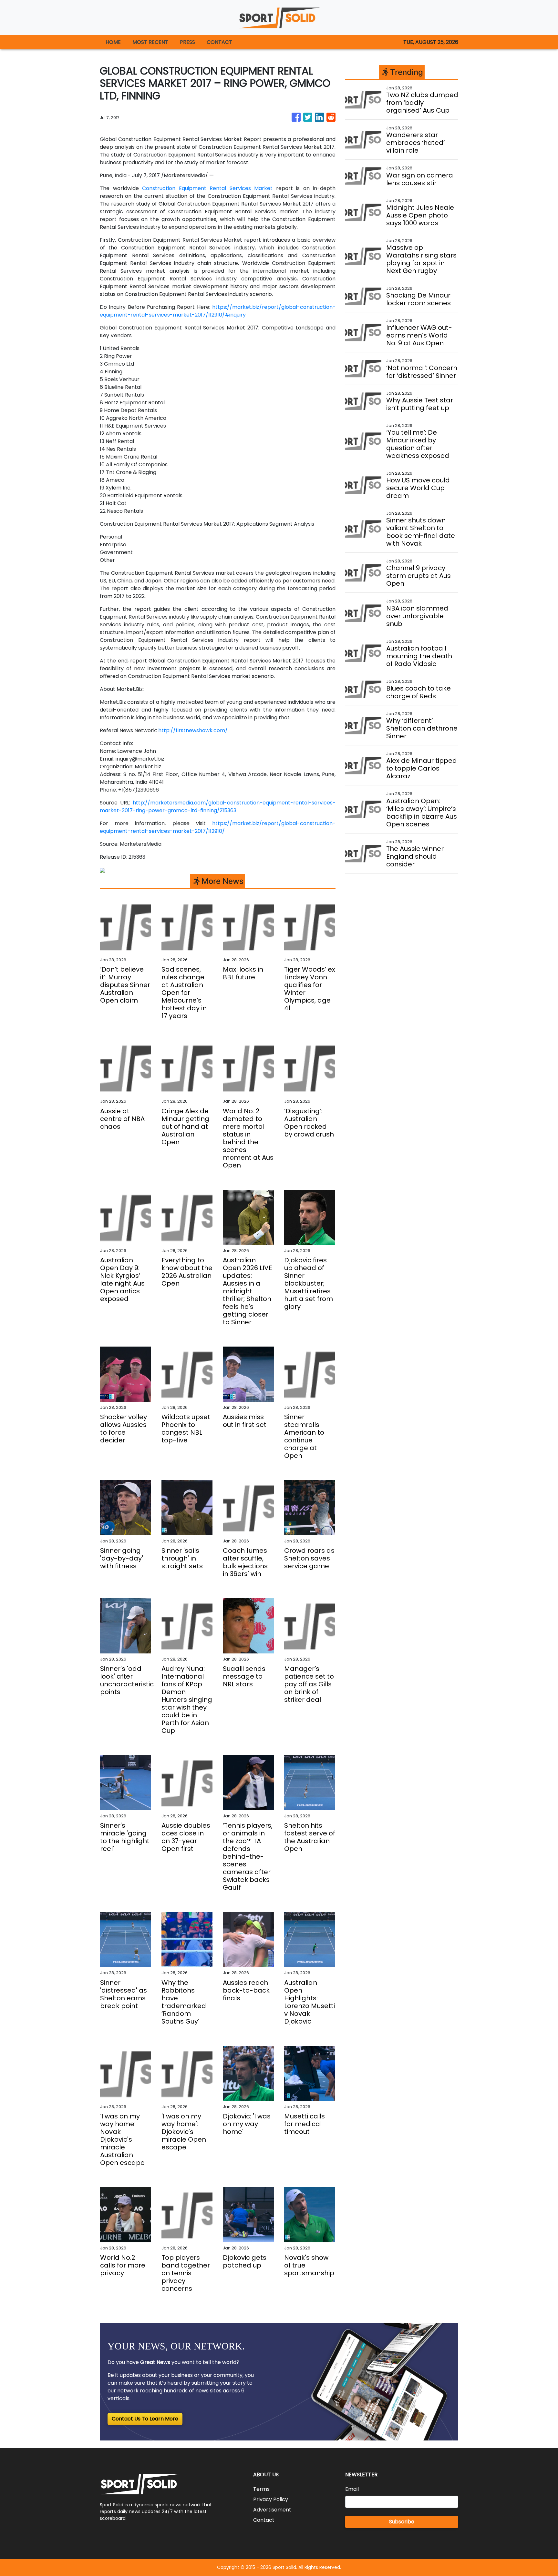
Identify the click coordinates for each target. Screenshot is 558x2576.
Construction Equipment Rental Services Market (207, 188)
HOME (113, 42)
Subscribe (402, 2522)
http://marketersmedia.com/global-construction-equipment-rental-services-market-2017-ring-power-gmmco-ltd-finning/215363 (218, 807)
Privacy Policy (271, 2499)
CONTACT (219, 42)
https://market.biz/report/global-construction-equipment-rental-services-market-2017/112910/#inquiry (218, 311)
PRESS (187, 42)
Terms (261, 2489)
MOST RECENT (150, 42)
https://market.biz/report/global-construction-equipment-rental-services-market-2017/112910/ (218, 827)
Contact (264, 2520)
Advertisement (272, 2510)
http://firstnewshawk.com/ (193, 730)
